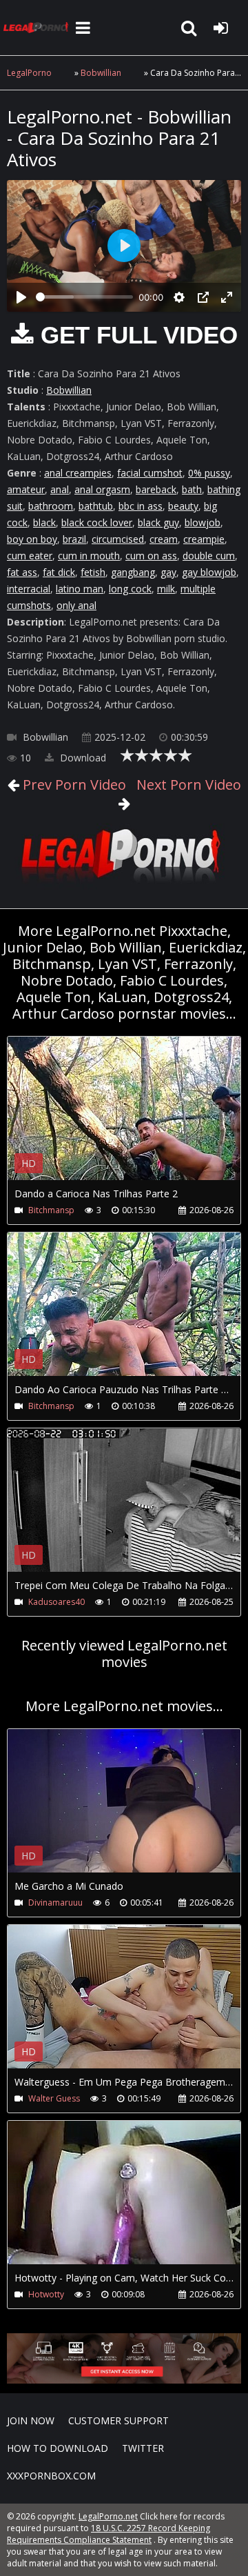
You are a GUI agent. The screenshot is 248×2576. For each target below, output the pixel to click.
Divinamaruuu (55, 1903)
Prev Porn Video (73, 785)
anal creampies (78, 473)
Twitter (143, 2448)
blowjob (203, 522)
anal (60, 489)
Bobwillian (101, 73)
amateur (26, 489)
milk (166, 589)
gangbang (133, 572)
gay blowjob (209, 572)
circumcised (118, 539)
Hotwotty (46, 2294)
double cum (209, 556)
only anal (76, 605)
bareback (156, 489)
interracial (29, 589)
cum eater (30, 556)
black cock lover (97, 522)
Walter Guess (54, 2098)
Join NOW (31, 2420)
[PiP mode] (203, 297)
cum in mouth (89, 556)
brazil (74, 539)
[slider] (84, 297)
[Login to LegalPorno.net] (220, 28)
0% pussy (209, 473)
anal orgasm (102, 489)
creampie (204, 539)
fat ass (22, 572)
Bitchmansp (51, 1210)
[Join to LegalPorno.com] (124, 885)
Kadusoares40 (56, 1602)
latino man (80, 589)
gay (168, 572)
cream (164, 539)
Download (82, 758)
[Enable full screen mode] (227, 297)
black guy (158, 522)
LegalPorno (29, 73)
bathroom (51, 506)
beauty (183, 506)
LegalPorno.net (38, 28)
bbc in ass (141, 506)
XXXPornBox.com (51, 2476)
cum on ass (151, 556)
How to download (58, 2448)
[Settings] (179, 297)
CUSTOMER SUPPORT (118, 2420)
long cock (130, 589)
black (44, 522)
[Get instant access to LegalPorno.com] (124, 2380)
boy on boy (32, 539)
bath (192, 489)
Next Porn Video (187, 785)
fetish (93, 572)
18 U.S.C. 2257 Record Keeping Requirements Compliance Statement (108, 2534)
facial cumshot (150, 473)
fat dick (59, 572)
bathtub (96, 506)
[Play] (21, 297)
